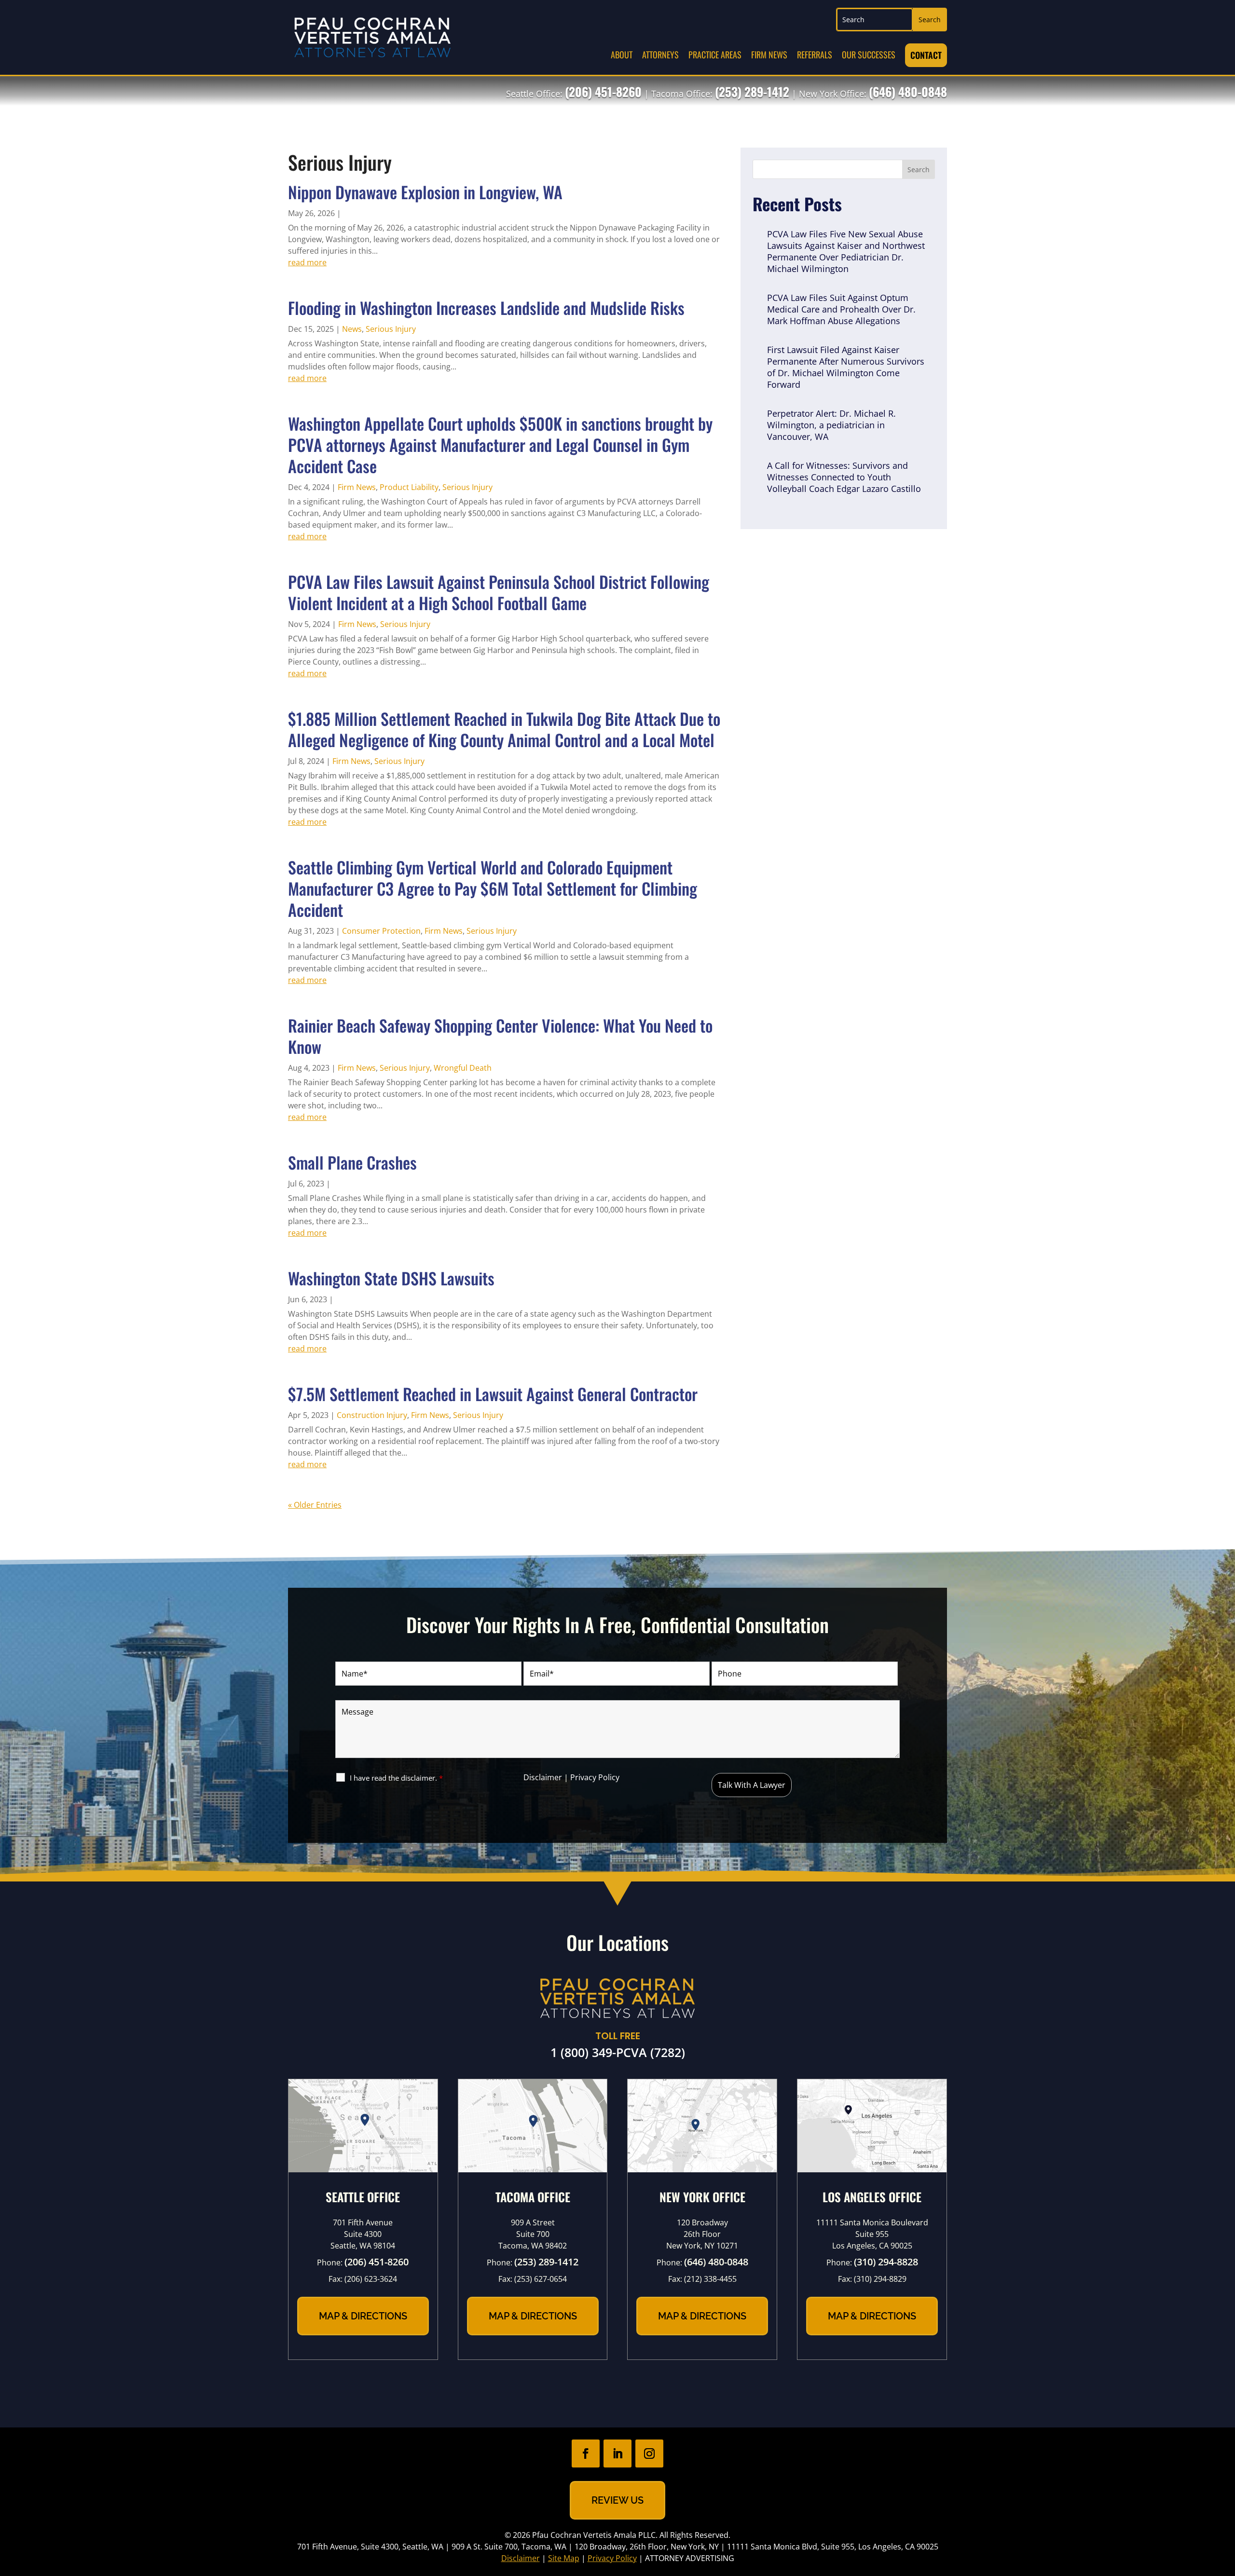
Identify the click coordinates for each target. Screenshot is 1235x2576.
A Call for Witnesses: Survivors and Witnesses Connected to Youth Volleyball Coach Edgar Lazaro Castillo (844, 477)
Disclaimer (543, 1777)
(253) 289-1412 (752, 91)
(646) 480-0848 (908, 91)
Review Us (617, 2500)
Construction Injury (372, 1415)
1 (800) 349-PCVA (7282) (618, 2052)
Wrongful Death (463, 1068)
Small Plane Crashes (352, 1162)
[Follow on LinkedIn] (617, 2453)
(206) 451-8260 (603, 91)
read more (307, 262)
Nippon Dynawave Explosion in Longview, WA (425, 192)
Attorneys (660, 55)
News (352, 329)
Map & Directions (363, 2316)
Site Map (564, 2558)
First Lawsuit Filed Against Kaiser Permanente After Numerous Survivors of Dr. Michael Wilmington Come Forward (846, 367)
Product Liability (409, 487)
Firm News (769, 55)
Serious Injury (391, 329)
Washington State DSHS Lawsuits (391, 1278)
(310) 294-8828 (886, 2262)
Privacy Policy (595, 1777)
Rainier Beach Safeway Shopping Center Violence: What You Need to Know (500, 1036)
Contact (926, 55)
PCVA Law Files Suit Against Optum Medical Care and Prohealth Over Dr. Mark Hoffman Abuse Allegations (841, 309)
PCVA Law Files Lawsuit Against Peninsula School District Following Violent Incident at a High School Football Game (499, 592)
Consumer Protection (381, 931)
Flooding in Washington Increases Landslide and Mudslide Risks (486, 307)
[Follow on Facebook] (586, 2453)
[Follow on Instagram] (649, 2453)
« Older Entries (315, 1505)
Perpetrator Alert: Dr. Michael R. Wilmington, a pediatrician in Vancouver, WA (831, 425)
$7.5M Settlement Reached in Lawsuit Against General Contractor (493, 1394)
